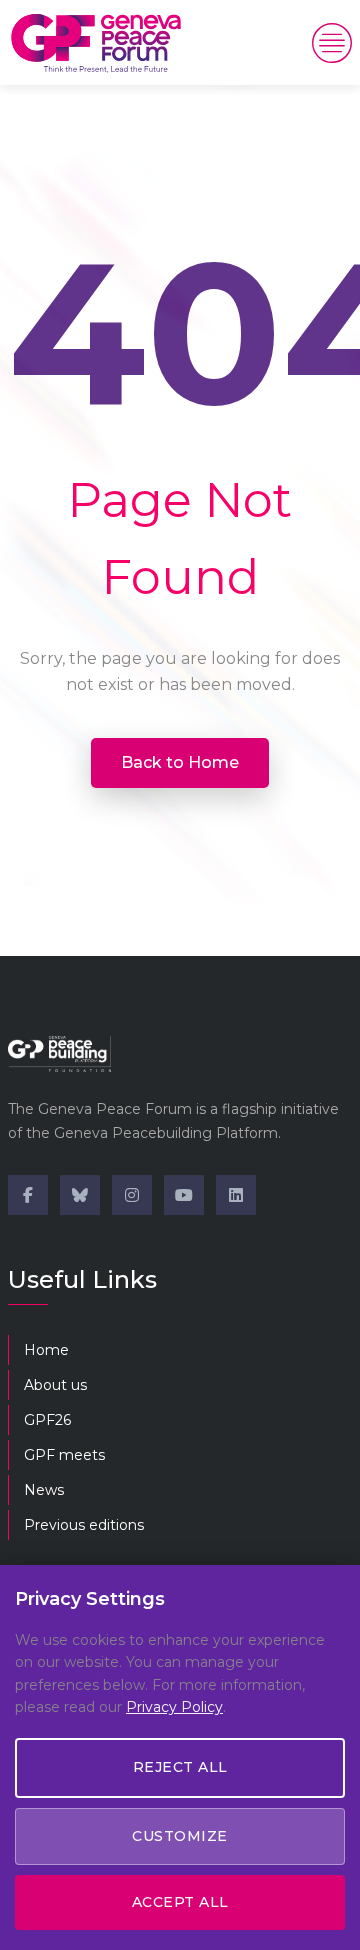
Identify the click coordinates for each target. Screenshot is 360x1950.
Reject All (180, 1767)
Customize (180, 1836)
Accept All (180, 1902)
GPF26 (47, 1420)
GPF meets (64, 1455)
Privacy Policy (174, 1707)
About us (55, 1385)
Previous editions (84, 1525)
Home (46, 1350)
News (44, 1490)
